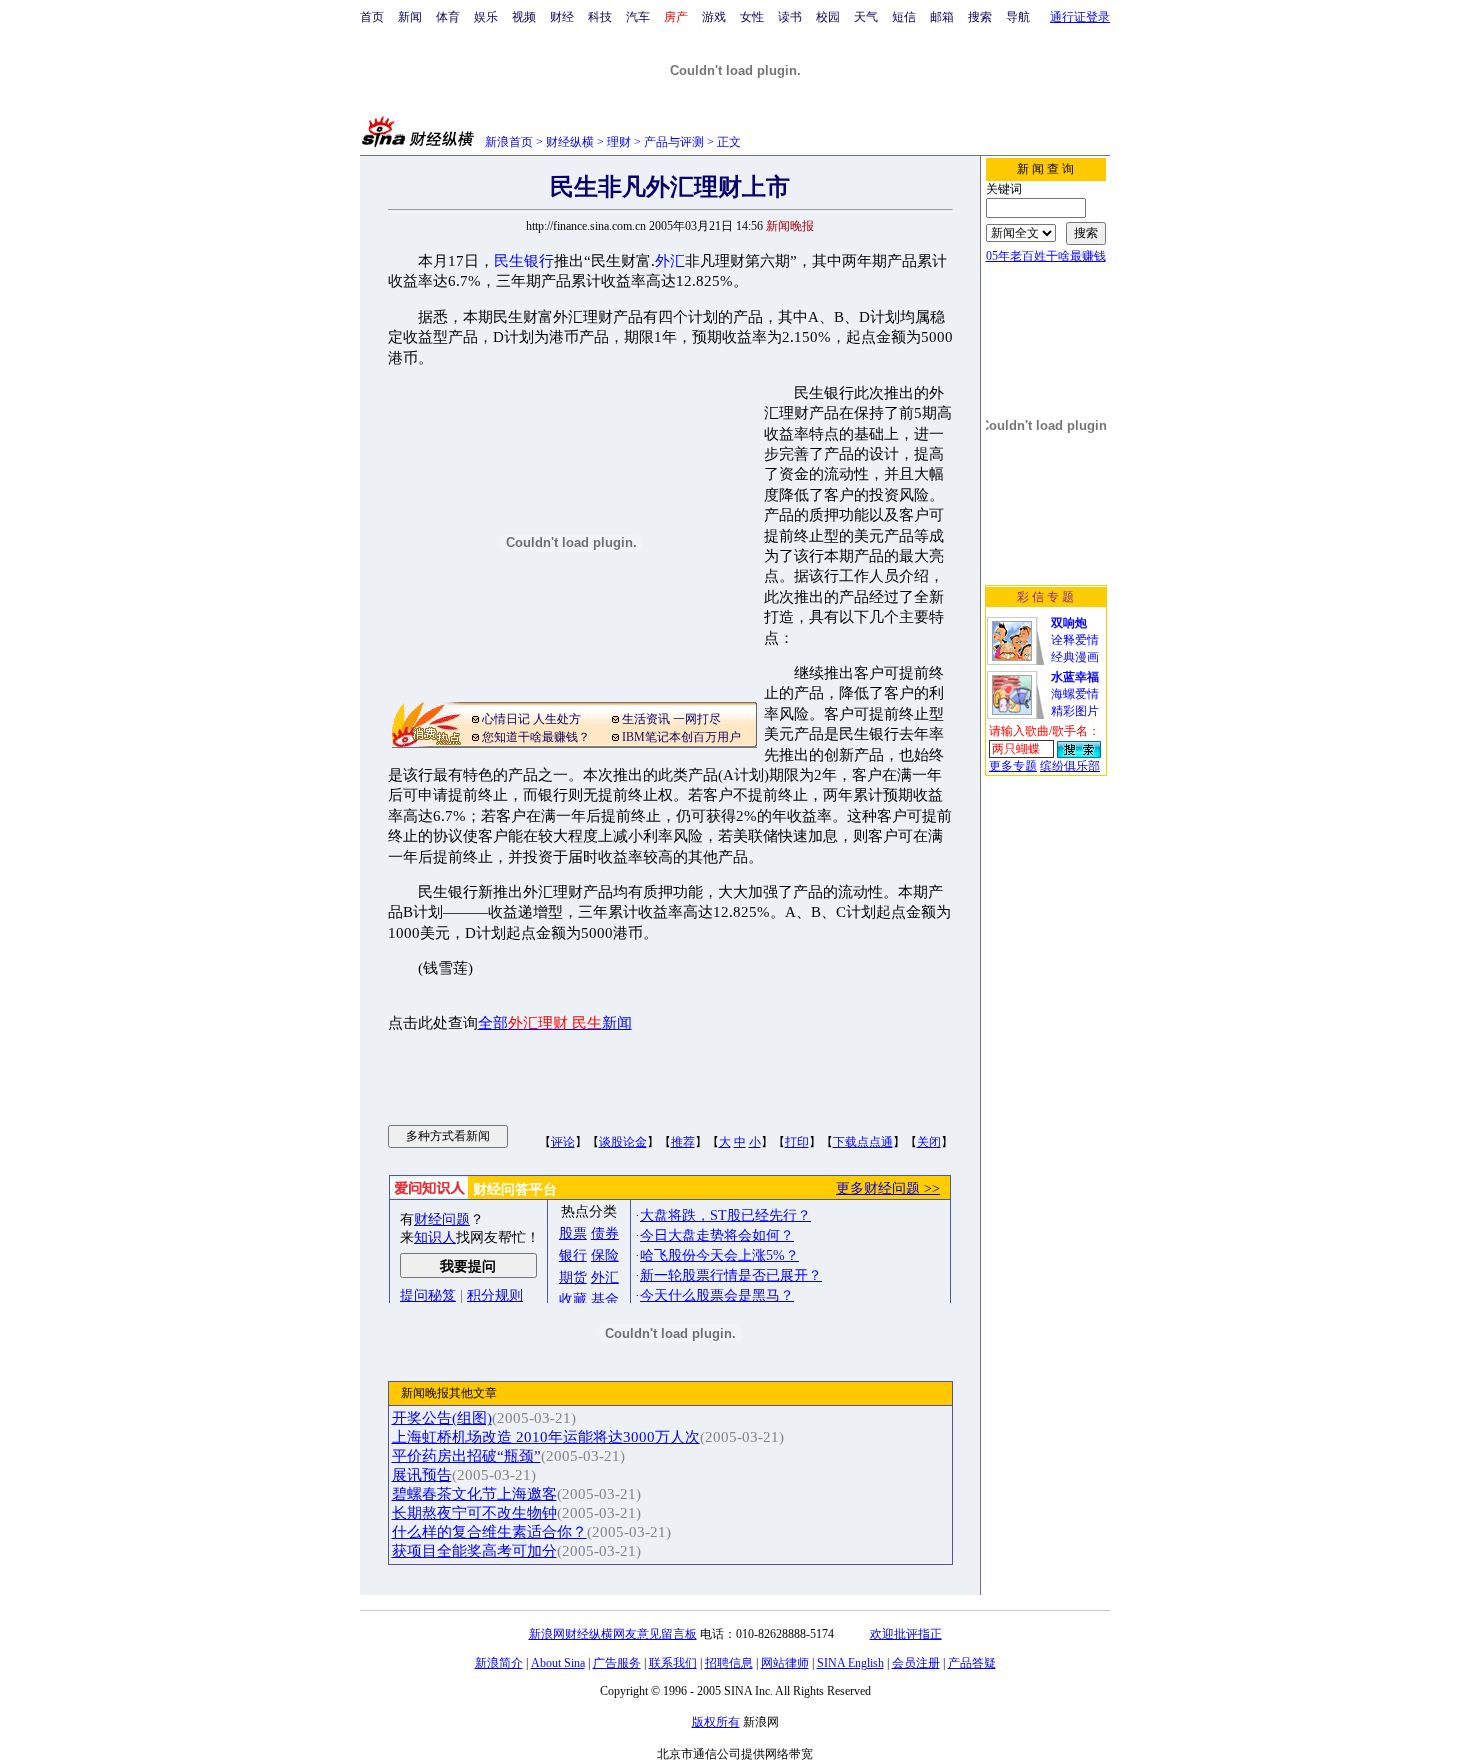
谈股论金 (623, 1142)
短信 (904, 17)
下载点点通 (863, 1142)
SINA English (850, 1663)
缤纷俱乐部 (1070, 766)
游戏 (714, 17)
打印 (797, 1142)
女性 (752, 17)
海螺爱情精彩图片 (1075, 694)
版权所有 (716, 1722)
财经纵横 (570, 142)
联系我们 (673, 1663)
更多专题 (1013, 766)
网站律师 (785, 1663)
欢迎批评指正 (906, 1634)
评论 (563, 1142)
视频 (524, 17)
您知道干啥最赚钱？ (536, 737)
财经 (562, 17)
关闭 (929, 1142)
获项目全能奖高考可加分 (474, 1551)
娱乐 (486, 17)
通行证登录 (1080, 17)
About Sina (558, 1663)
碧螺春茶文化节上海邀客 (474, 1494)
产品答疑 (972, 1663)
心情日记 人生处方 (531, 719)
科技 (600, 17)
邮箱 (942, 17)
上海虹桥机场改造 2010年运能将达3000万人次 (546, 1437)
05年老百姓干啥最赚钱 (1046, 256)
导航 (1018, 17)
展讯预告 (422, 1475)
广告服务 (617, 1663)
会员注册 (916, 1663)
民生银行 (524, 261)
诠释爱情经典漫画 (1075, 640)
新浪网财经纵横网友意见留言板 (613, 1634)
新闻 (410, 17)
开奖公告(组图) (442, 1418)
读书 (790, 17)
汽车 (638, 17)
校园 (828, 17)
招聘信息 (729, 1663)
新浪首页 (509, 142)
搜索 (980, 17)
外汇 (670, 261)
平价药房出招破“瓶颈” (466, 1456)
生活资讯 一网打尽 (671, 719)
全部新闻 (555, 1023)
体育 (448, 17)
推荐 (683, 1142)
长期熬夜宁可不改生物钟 (474, 1513)
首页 (372, 17)
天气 (866, 17)
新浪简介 (499, 1663)
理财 (619, 142)
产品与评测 (674, 142)
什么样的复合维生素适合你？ (489, 1532)
